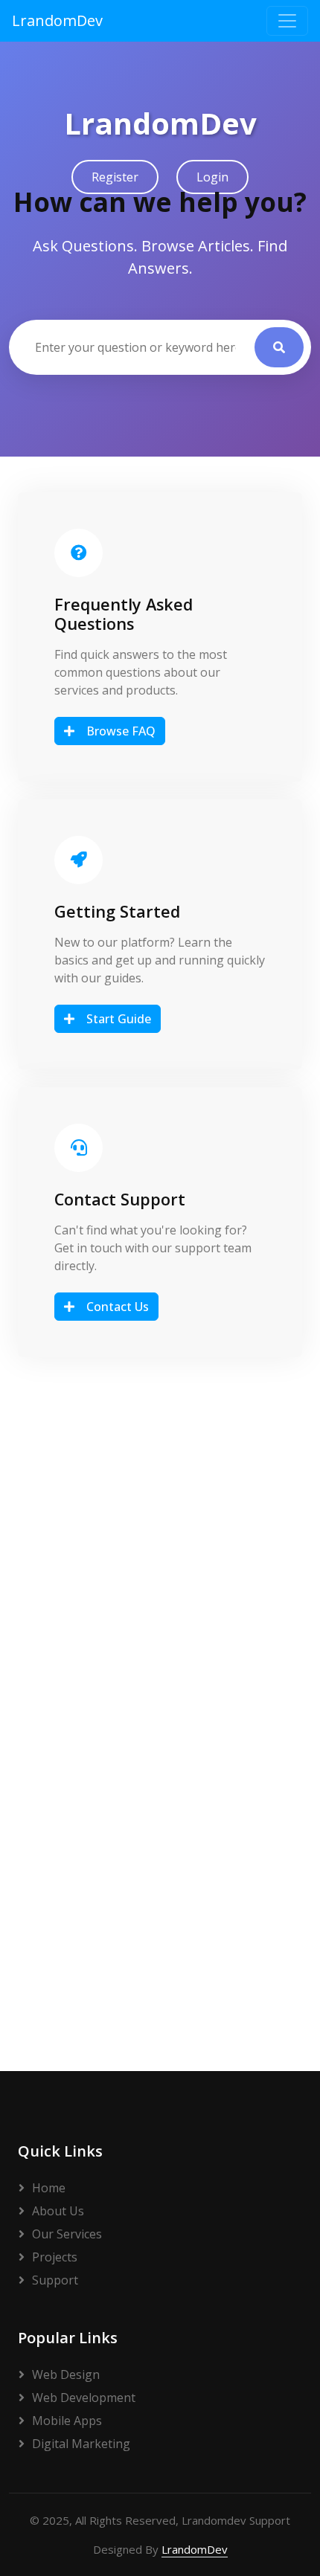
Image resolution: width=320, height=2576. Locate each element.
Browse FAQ (121, 731)
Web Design (66, 2374)
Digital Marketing (81, 2444)
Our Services (67, 2234)
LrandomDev (57, 20)
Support (55, 2280)
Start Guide (119, 1019)
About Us (58, 2211)
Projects (55, 2257)
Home (49, 2188)
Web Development (84, 2398)
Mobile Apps (67, 2421)
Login (212, 177)
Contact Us (118, 1307)
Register (115, 177)
